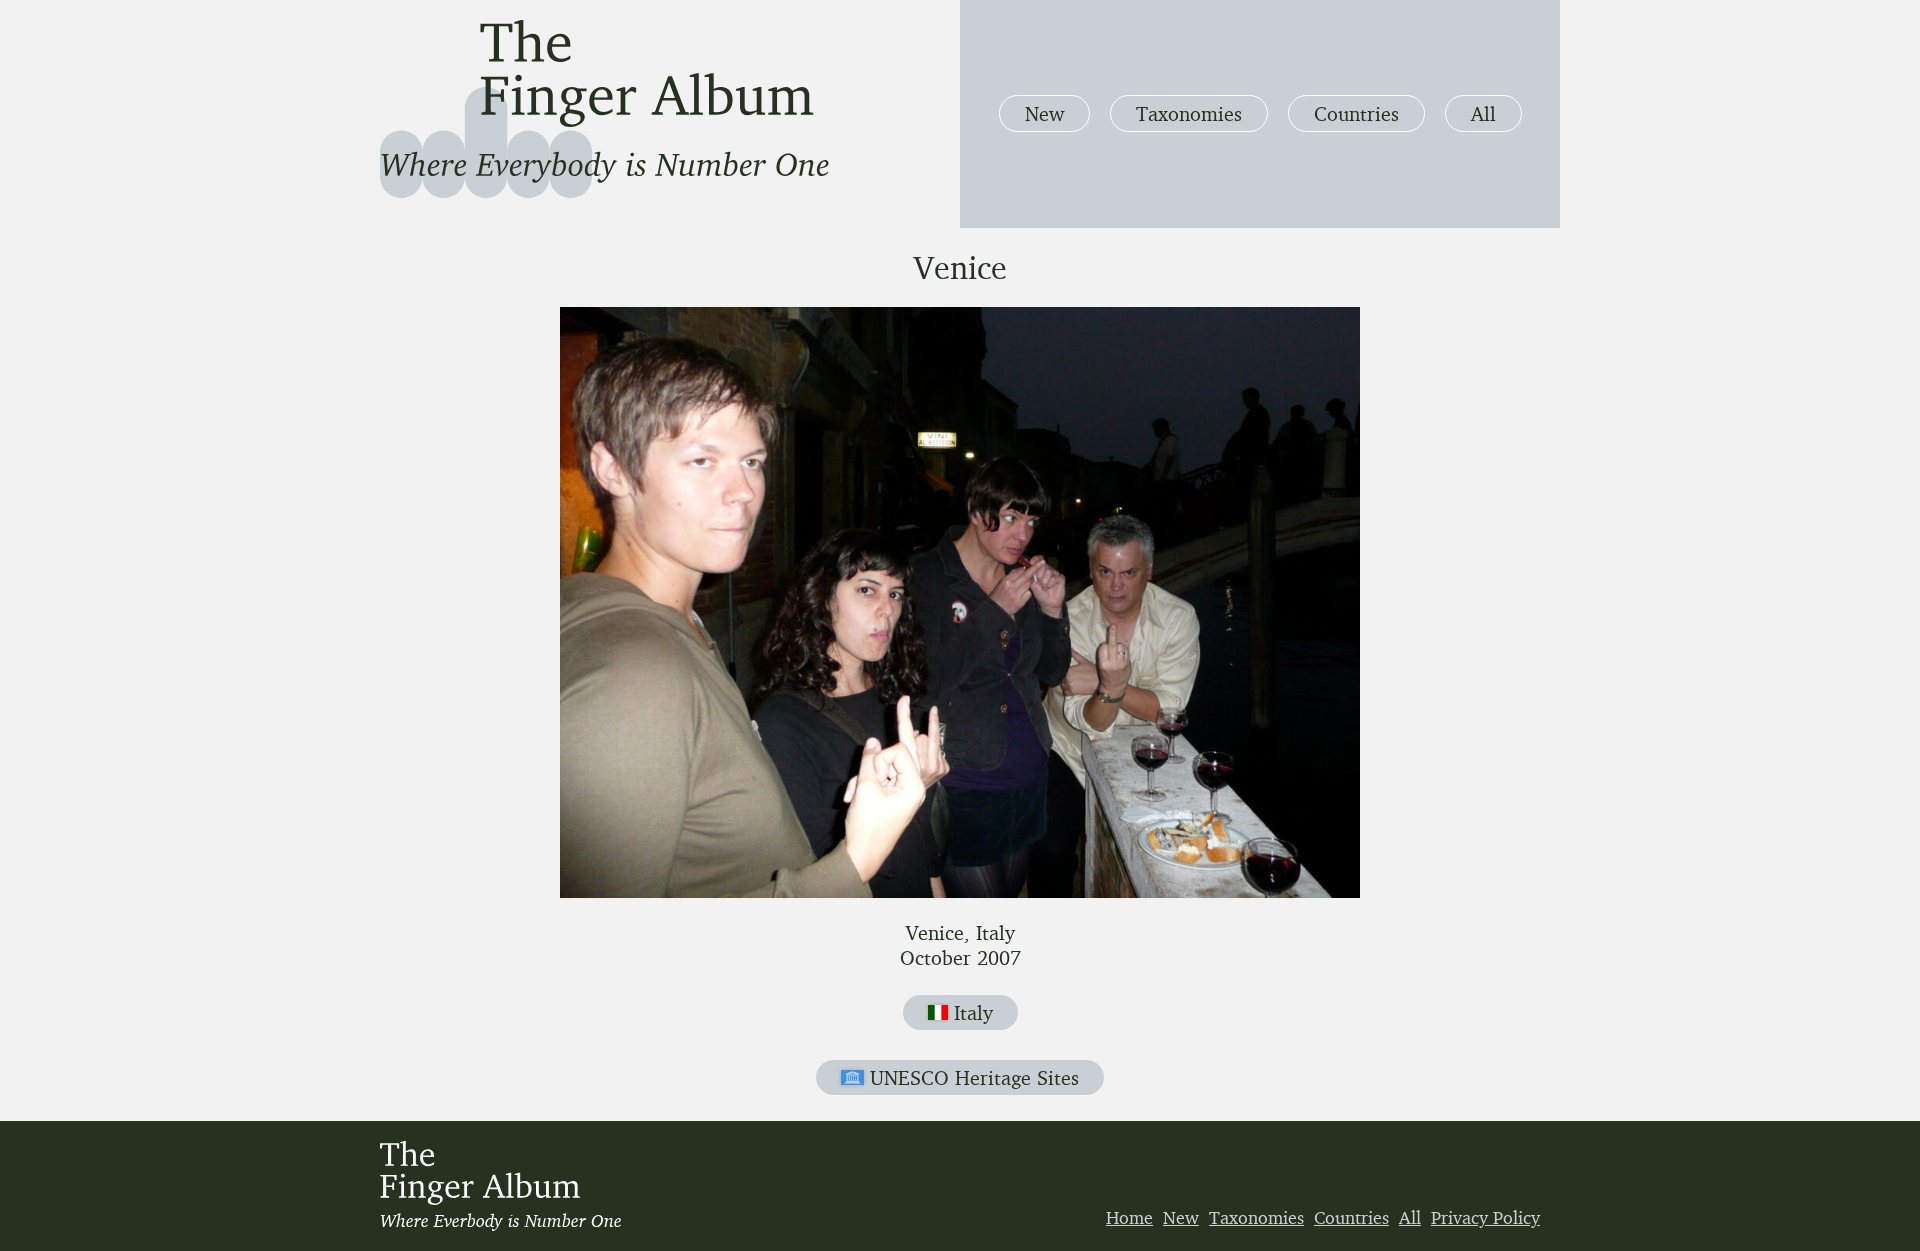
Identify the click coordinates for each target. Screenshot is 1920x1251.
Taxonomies (1189, 113)
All (1483, 113)
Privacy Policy (1485, 1217)
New (1044, 113)
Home (1129, 1217)
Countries (1356, 113)
